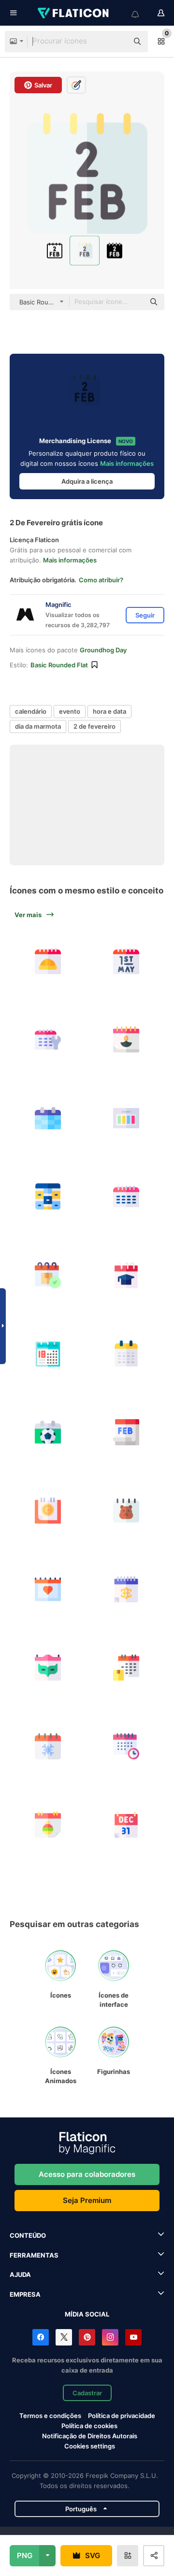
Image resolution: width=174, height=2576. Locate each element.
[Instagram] (110, 2337)
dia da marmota (38, 726)
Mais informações (127, 463)
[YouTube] (133, 2337)
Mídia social (87, 2314)
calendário (31, 711)
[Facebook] (41, 2337)
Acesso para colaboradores (87, 2174)
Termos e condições (50, 2416)
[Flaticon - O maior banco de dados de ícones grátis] (74, 13)
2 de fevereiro (94, 726)
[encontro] (48, 1040)
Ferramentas (34, 2255)
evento (70, 711)
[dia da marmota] (127, 1511)
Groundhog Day (103, 650)
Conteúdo (28, 2235)
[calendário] (48, 1118)
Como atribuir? (101, 580)
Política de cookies (89, 2426)
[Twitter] (64, 2337)
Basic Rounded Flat (59, 665)
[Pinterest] (87, 2337)
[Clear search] (116, 42)
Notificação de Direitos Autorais (90, 2436)
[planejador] (127, 1118)
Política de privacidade (122, 2416)
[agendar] (48, 1275)
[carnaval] (127, 1589)
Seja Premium (87, 2200)
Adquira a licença (87, 481)
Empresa (25, 2294)
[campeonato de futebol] (48, 1432)
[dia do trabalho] (48, 961)
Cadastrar (87, 2393)
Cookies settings (90, 2446)
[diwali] (127, 1040)
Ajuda (20, 2274)
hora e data (109, 711)
